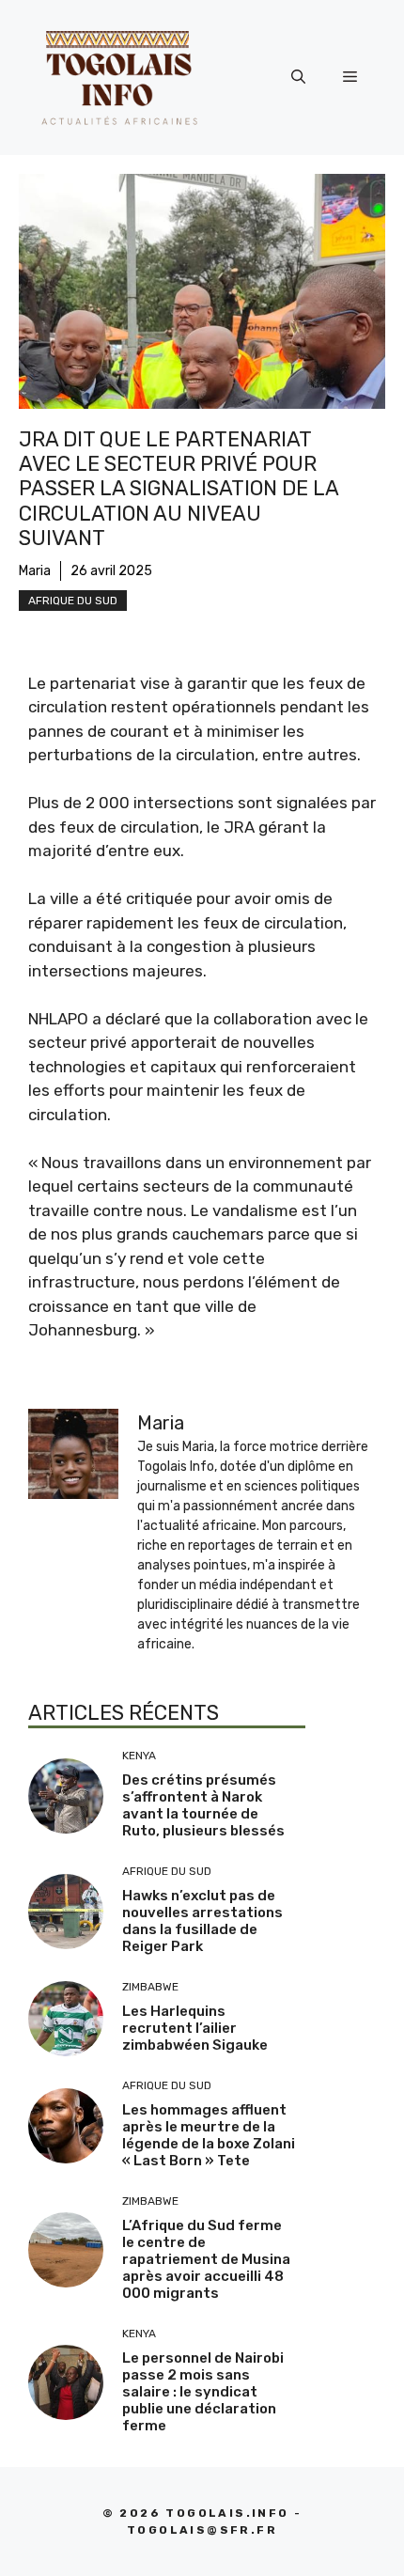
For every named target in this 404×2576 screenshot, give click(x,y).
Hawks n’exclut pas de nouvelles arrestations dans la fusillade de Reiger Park (202, 1921)
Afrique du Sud (73, 601)
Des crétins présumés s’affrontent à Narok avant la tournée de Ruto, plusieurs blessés (203, 1805)
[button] (298, 77)
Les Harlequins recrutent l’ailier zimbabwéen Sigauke (195, 2028)
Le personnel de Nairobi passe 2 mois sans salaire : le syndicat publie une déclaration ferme (203, 2392)
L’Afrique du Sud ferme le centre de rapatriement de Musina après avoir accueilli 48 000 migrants (206, 2259)
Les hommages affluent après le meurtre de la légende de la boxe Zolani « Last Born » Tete (209, 2135)
